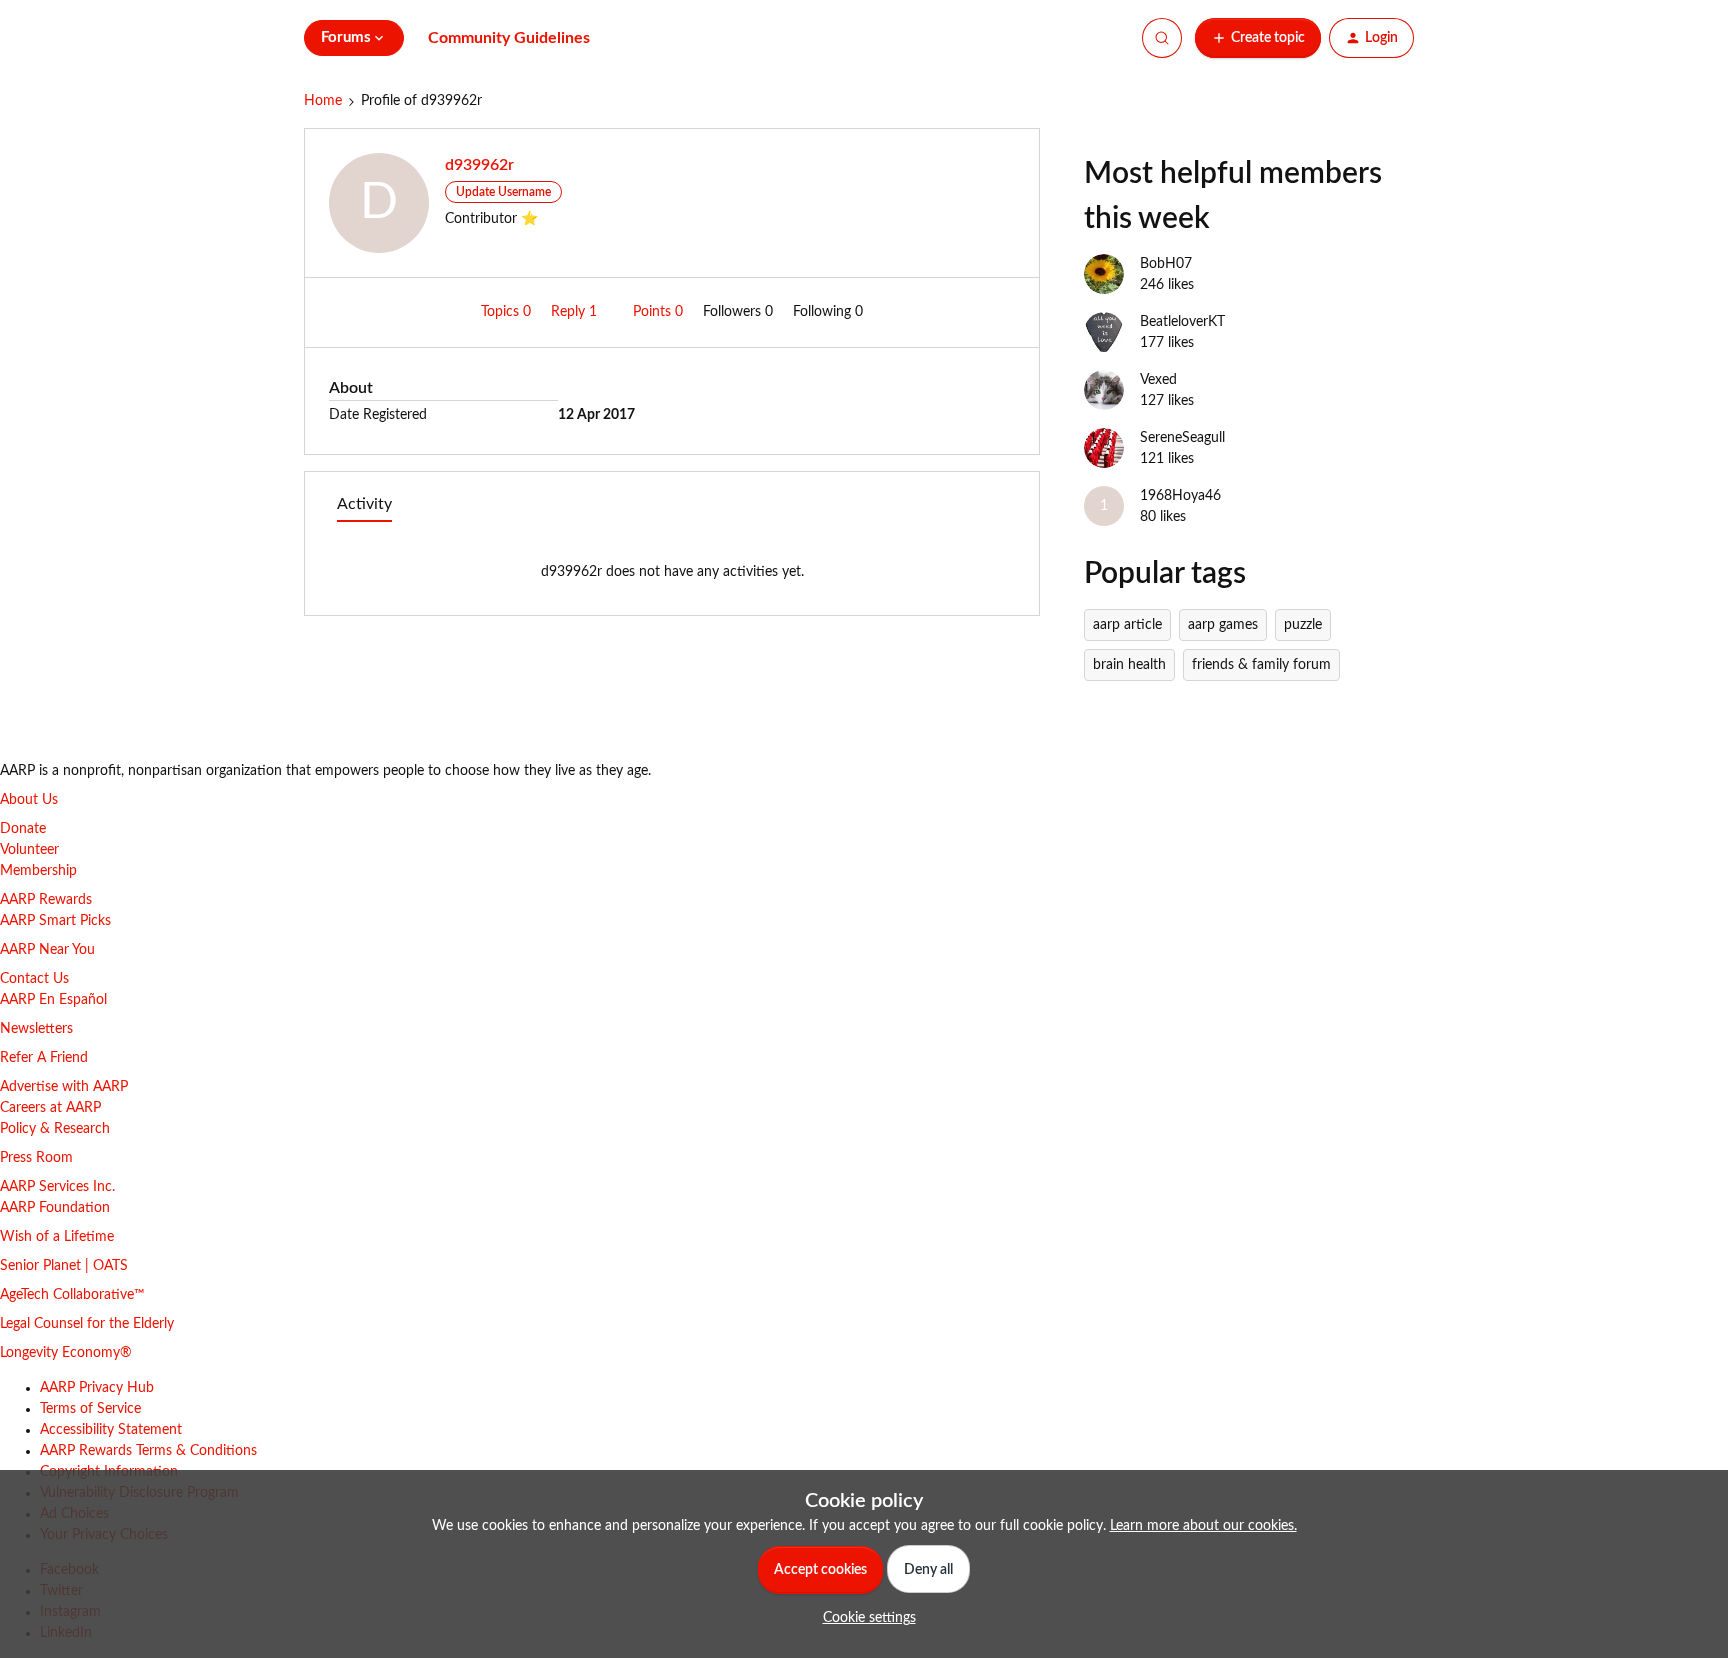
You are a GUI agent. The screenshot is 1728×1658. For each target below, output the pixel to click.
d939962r (479, 165)
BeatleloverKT (1182, 322)
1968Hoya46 (1180, 496)
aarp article (1127, 625)
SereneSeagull (1182, 438)
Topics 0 (508, 312)
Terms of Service (90, 1409)
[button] (1258, 38)
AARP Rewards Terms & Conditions (148, 1451)
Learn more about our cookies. (1203, 1526)
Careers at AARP (50, 1108)
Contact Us (34, 979)
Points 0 (660, 312)
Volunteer (29, 850)
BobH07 (1166, 264)
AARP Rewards (46, 900)
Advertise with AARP (64, 1087)
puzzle (1303, 625)
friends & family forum (1261, 665)
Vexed (1158, 380)
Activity (364, 504)
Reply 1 (576, 312)
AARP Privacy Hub (97, 1388)
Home (323, 101)
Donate (23, 829)
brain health (1129, 665)
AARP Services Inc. (57, 1187)
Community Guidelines (509, 38)
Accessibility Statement (111, 1430)
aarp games (1223, 625)
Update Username (503, 192)
